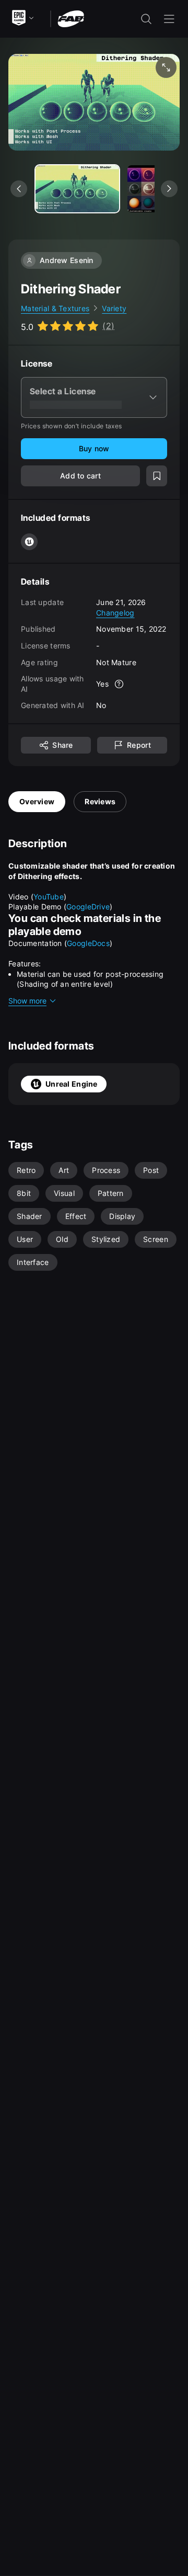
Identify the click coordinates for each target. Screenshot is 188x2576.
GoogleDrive (88, 907)
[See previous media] (19, 189)
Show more (27, 1001)
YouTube (49, 897)
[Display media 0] (77, 189)
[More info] (119, 684)
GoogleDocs (88, 943)
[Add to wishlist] (157, 476)
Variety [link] (114, 308)
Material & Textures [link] (55, 308)
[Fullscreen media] (166, 67)
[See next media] (169, 189)
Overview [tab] (37, 801)
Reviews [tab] (100, 801)
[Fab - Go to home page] (71, 18)
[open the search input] (146, 19)
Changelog (115, 613)
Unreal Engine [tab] (72, 1084)
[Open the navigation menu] (169, 19)
